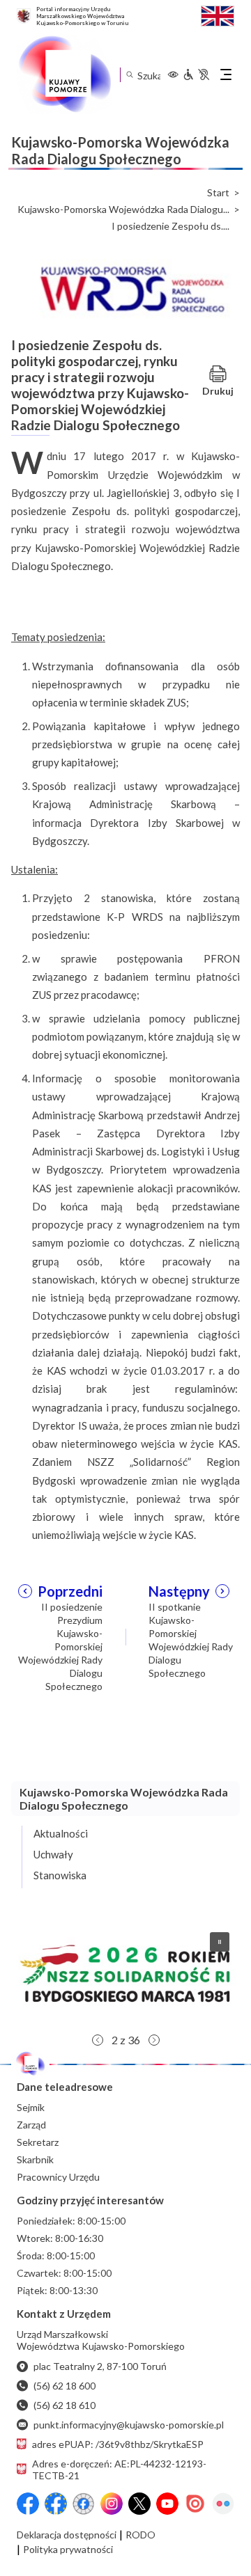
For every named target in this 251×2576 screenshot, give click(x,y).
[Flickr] (223, 2504)
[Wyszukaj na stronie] (129, 75)
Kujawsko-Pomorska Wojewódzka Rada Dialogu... (123, 210)
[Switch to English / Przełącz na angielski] (218, 14)
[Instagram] (112, 2504)
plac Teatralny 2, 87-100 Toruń (100, 2366)
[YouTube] (167, 2504)
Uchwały (53, 1854)
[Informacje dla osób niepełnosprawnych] (196, 74)
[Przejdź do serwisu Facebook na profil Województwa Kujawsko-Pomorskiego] (28, 2504)
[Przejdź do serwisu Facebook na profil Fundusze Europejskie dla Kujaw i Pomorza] (56, 2504)
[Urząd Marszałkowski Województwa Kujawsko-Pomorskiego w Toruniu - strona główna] (64, 74)
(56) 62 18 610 (64, 2405)
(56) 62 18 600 (64, 2386)
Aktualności (61, 1833)
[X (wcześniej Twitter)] (139, 2504)
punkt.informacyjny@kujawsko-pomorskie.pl (129, 2425)
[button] (125, 1974)
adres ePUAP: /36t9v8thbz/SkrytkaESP (118, 2444)
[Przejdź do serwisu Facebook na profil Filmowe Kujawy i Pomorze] (84, 2504)
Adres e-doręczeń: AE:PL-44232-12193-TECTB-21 (119, 2470)
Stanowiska (60, 1875)
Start (218, 193)
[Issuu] (195, 2504)
